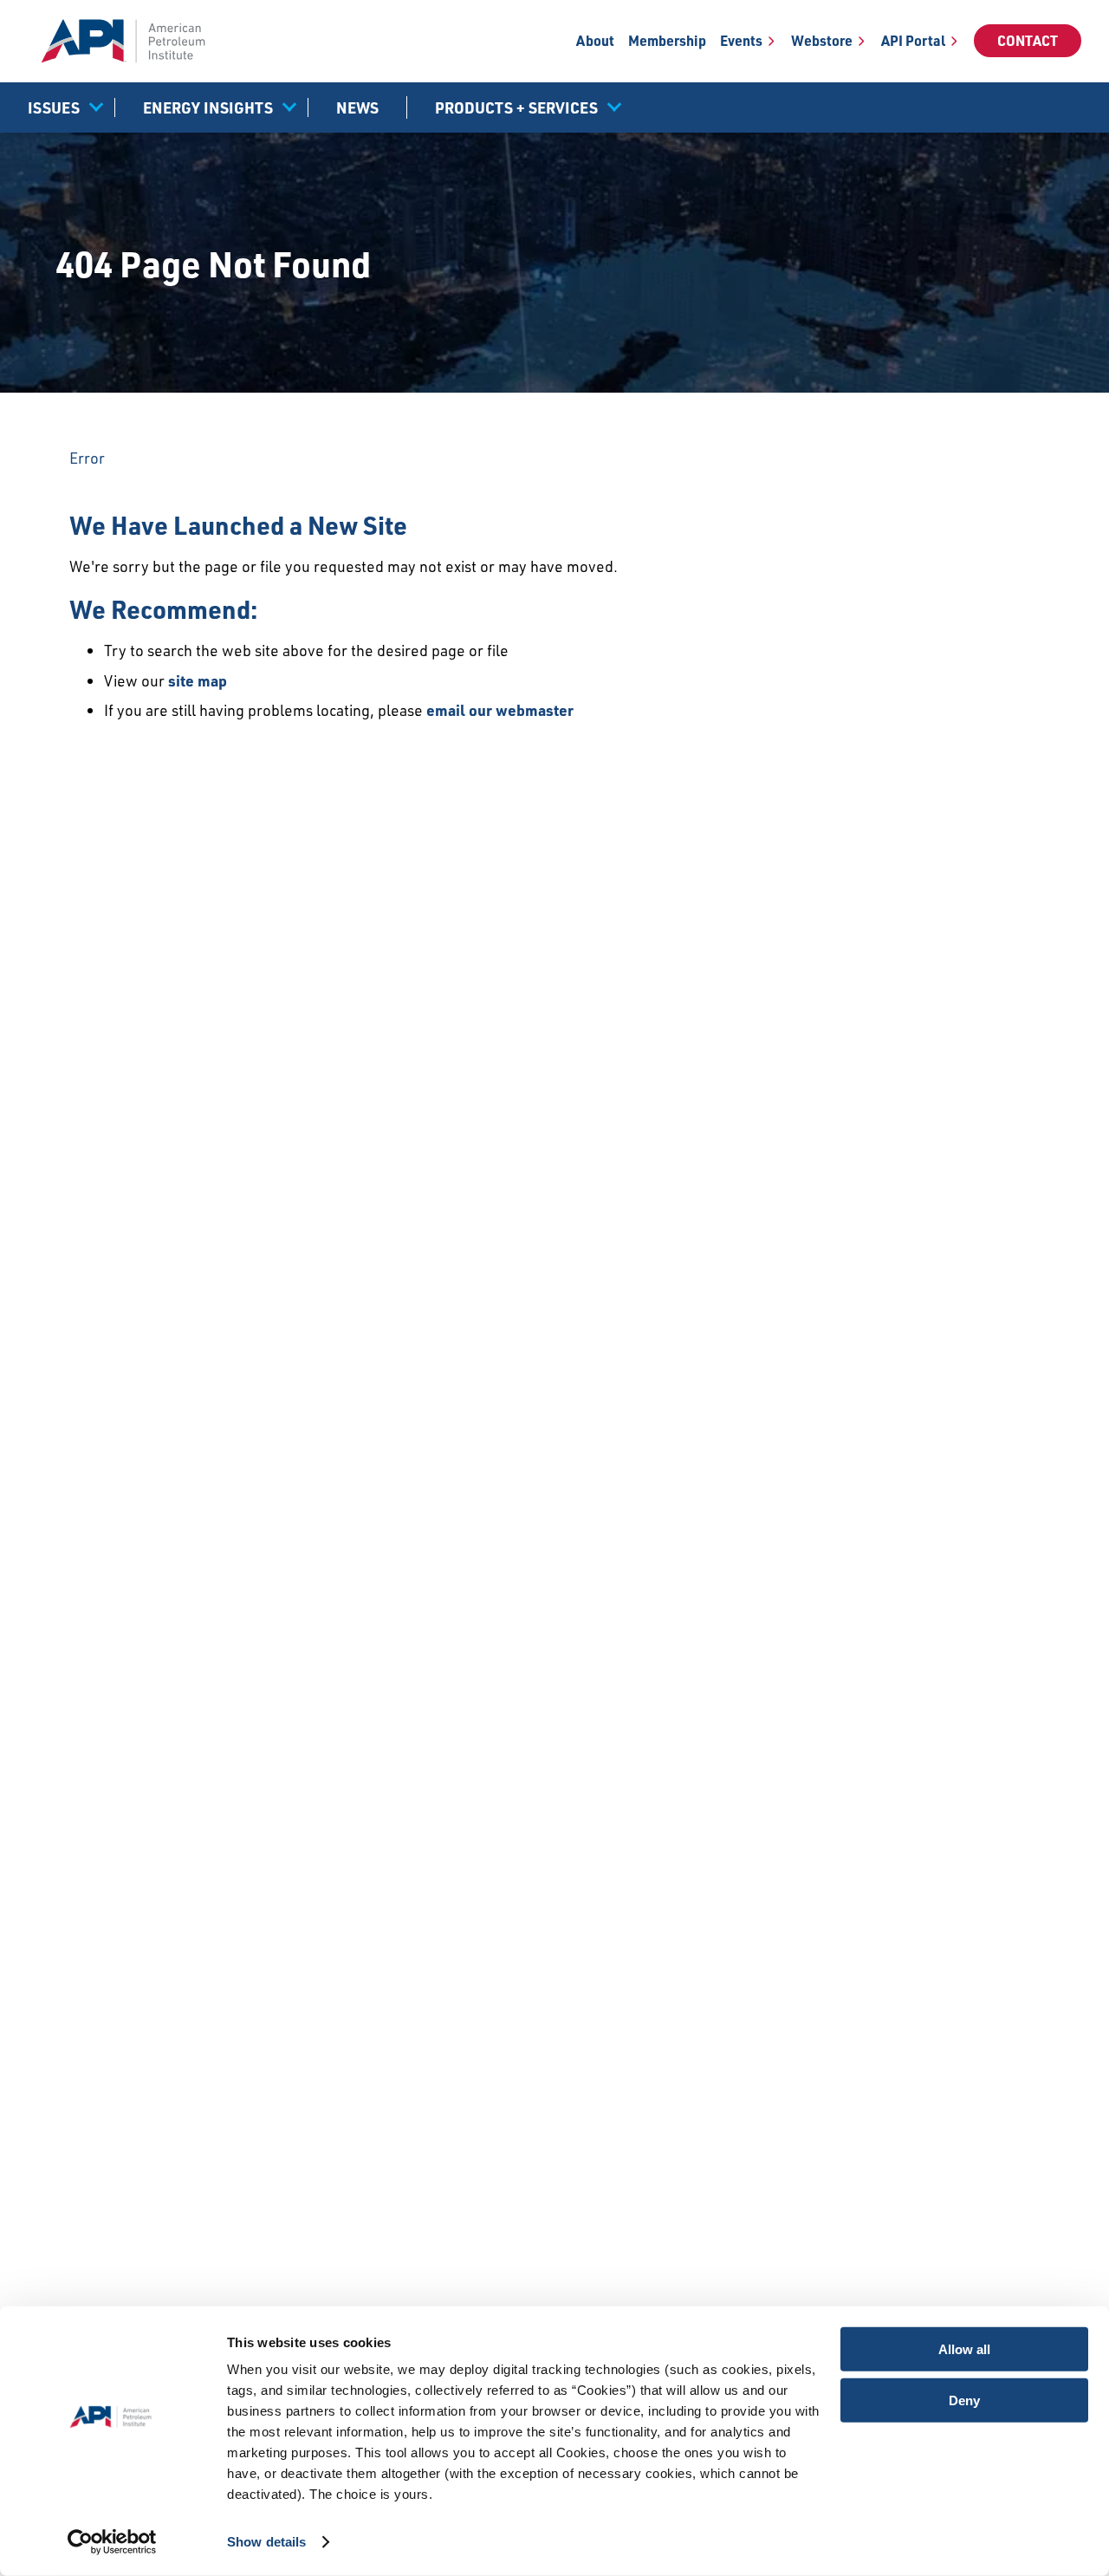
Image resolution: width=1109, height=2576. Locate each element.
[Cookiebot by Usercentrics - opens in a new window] (112, 2542)
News (357, 107)
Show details (266, 2542)
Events (741, 41)
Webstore (822, 41)
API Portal (913, 41)
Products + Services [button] (516, 107)
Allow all (964, 2349)
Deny (964, 2400)
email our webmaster (500, 710)
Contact (1028, 41)
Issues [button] (54, 107)
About (595, 41)
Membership (667, 41)
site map (198, 680)
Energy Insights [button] (208, 107)
